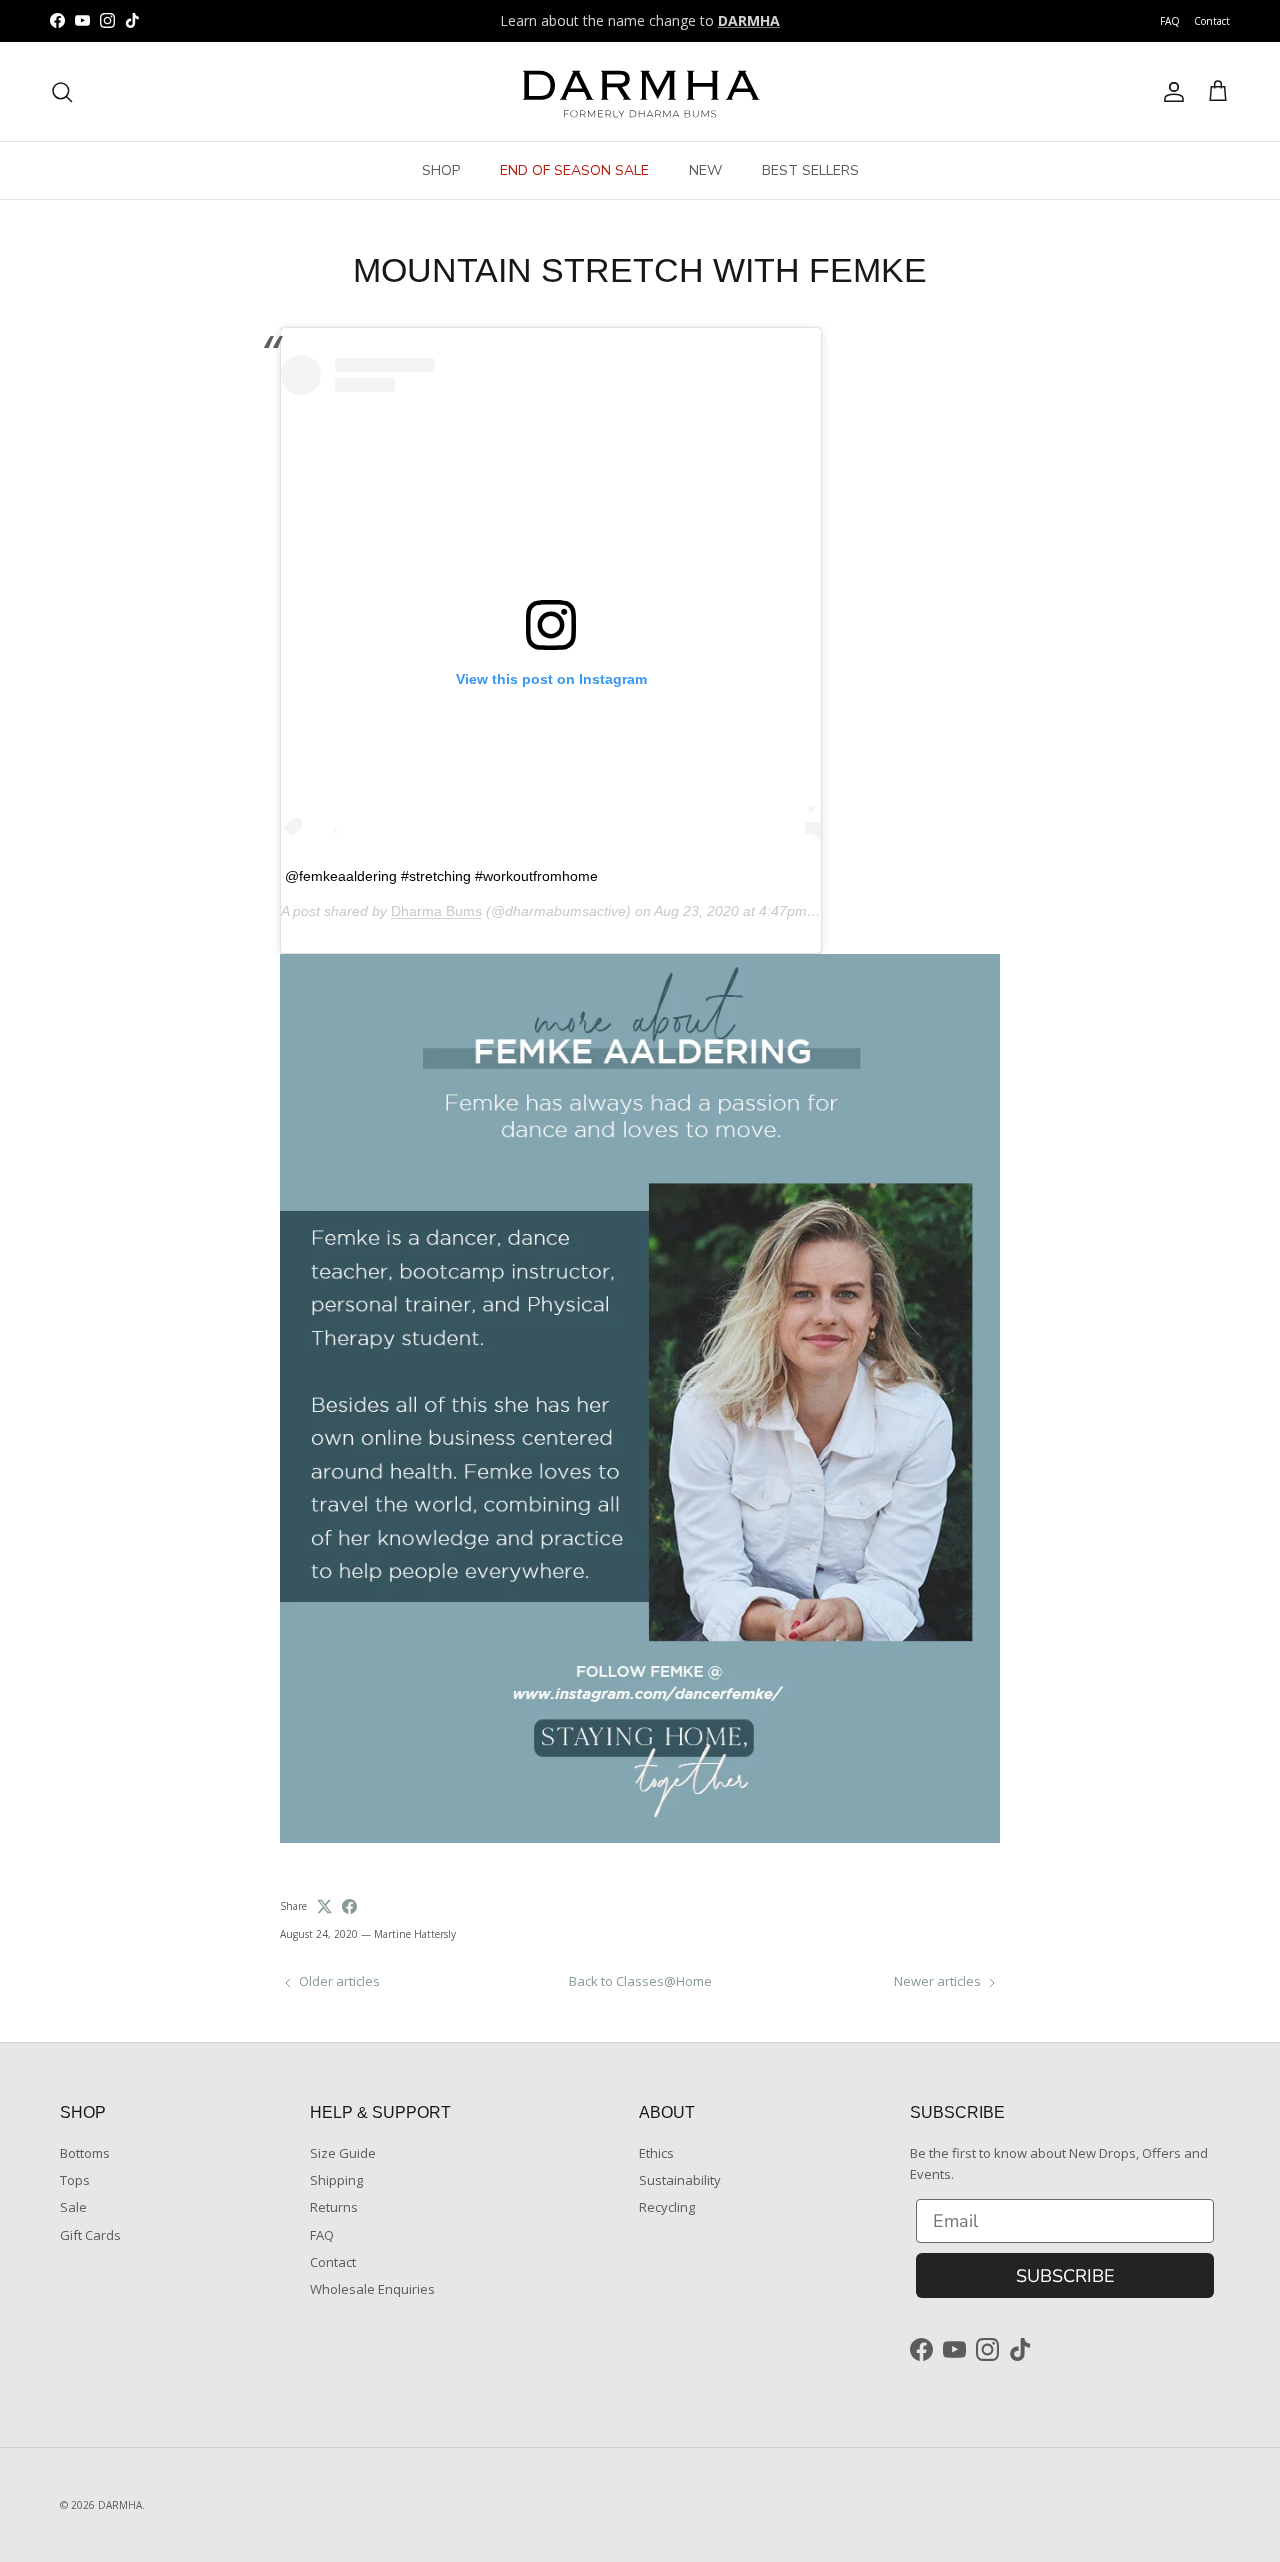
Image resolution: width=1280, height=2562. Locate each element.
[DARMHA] (640, 91)
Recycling (667, 2207)
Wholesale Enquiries (372, 2289)
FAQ (1170, 21)
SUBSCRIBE (1065, 2276)
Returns (334, 2207)
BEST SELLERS (810, 170)
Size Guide (343, 2153)
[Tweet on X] (324, 1906)
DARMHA (120, 2505)
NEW (705, 170)
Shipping (336, 2180)
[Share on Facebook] (349, 1906)
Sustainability (680, 2180)
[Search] (62, 92)
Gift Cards (90, 2235)
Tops (75, 2180)
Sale (73, 2207)
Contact (1212, 21)
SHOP (441, 170)
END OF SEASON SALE (574, 170)
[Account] (1170, 92)
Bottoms (85, 2153)
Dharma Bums (436, 911)
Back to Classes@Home (640, 1981)
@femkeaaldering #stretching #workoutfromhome (441, 876)
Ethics (656, 2153)
